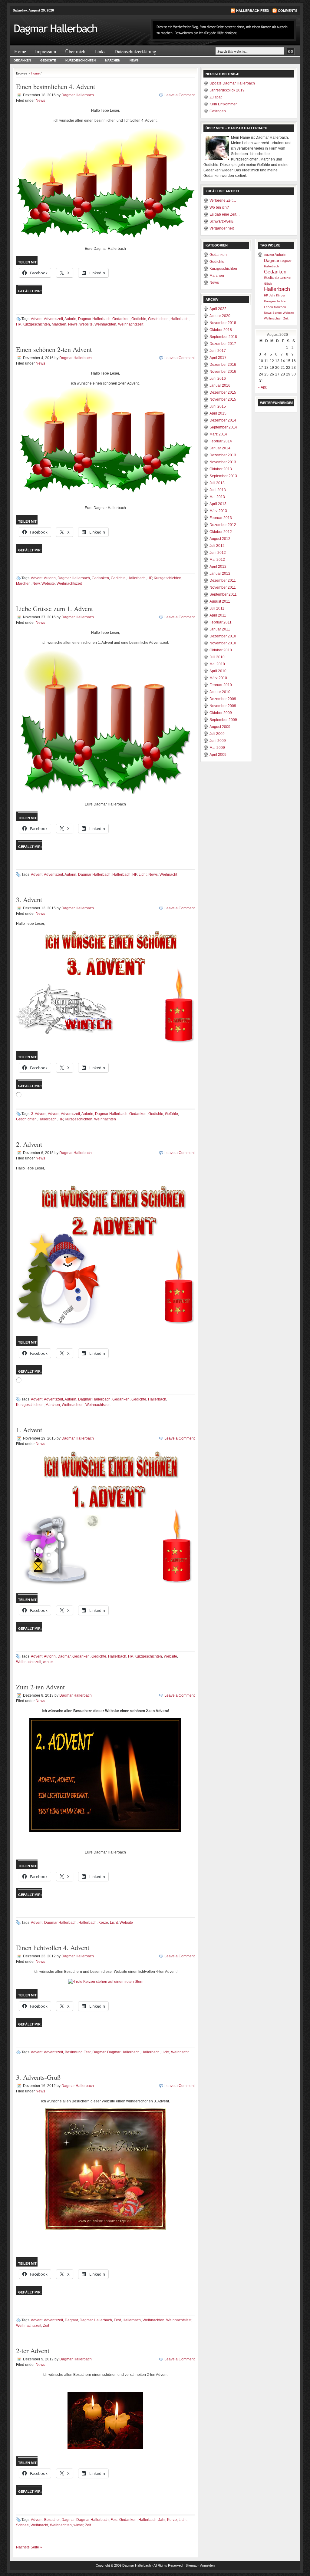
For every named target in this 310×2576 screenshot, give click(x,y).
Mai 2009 (217, 748)
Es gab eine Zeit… (225, 214)
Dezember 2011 (223, 580)
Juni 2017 (218, 351)
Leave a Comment (180, 95)
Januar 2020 (220, 316)
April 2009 (218, 755)
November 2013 (223, 462)
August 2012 (220, 539)
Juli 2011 (217, 608)
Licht (143, 875)
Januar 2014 (220, 448)
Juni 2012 (218, 553)
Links (100, 51)
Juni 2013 (218, 490)
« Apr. (262, 387)
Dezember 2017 (223, 344)
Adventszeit (53, 319)
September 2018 (223, 337)
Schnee (22, 2525)
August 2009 (220, 727)
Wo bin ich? (219, 207)
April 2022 (218, 309)
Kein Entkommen (224, 104)
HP (18, 324)
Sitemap (191, 2565)
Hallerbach (180, 319)
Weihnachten (105, 324)
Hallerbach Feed (253, 11)
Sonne (277, 313)
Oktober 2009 (221, 713)
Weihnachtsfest (179, 2320)
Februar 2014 (221, 441)
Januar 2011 (220, 629)
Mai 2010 (217, 664)
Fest (117, 2320)
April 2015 (218, 413)
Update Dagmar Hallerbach (232, 83)
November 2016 (223, 372)
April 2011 (218, 615)
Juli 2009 (217, 734)
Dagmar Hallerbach (78, 95)
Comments (288, 11)
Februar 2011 (221, 622)
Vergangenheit (222, 228)
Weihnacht (168, 875)
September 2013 (223, 476)
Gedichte (48, 60)
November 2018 (223, 323)
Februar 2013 (221, 518)
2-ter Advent (33, 2351)
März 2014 (218, 434)
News (134, 60)
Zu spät (216, 97)
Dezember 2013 (223, 455)
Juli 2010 (217, 657)
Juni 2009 (218, 741)
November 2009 (223, 706)
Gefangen (218, 111)
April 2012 (218, 567)
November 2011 (223, 587)
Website (86, 324)
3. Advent (29, 899)
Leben (269, 307)
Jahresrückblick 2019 (227, 90)
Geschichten (158, 319)
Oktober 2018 (221, 330)
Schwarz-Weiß (221, 221)
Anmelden (207, 2565)
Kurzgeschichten (81, 60)
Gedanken (22, 60)
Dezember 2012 (223, 525)
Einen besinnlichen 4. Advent (56, 86)
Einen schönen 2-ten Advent (54, 349)
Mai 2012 (217, 560)
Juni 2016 (218, 379)
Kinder (281, 295)
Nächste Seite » (29, 2547)
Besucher (52, 2520)
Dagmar (64, 1656)
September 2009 (223, 720)
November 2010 (223, 643)
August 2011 (220, 601)
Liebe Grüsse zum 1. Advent (54, 608)
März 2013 (218, 511)
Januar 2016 (220, 385)
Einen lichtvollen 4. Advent (53, 1948)
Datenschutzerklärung (135, 51)
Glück (268, 284)
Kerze (103, 1923)
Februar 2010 (221, 685)
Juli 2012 (217, 546)
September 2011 (223, 594)
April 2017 (218, 358)
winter (48, 1662)
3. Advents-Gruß (38, 2077)
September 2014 (223, 427)
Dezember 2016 (223, 365)
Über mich (75, 51)
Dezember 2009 (223, 699)
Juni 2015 (218, 406)
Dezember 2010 (223, 636)
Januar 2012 (220, 574)
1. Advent (29, 1430)
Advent (37, 319)
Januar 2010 (220, 692)
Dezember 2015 (223, 392)
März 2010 (218, 678)
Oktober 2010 (221, 650)
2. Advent (29, 1144)
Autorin (70, 319)
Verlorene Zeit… (223, 200)
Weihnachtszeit (131, 324)
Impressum (46, 51)
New (36, 584)
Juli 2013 (217, 483)
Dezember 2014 (223, 420)
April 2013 (218, 504)
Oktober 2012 (221, 532)
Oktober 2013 (221, 469)
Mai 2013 (217, 497)
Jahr (162, 2520)
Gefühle (171, 1114)
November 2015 (223, 399)
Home (20, 51)
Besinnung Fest (78, 2052)
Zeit (46, 2326)
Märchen (113, 60)
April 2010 (218, 671)
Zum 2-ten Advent (40, 1687)
